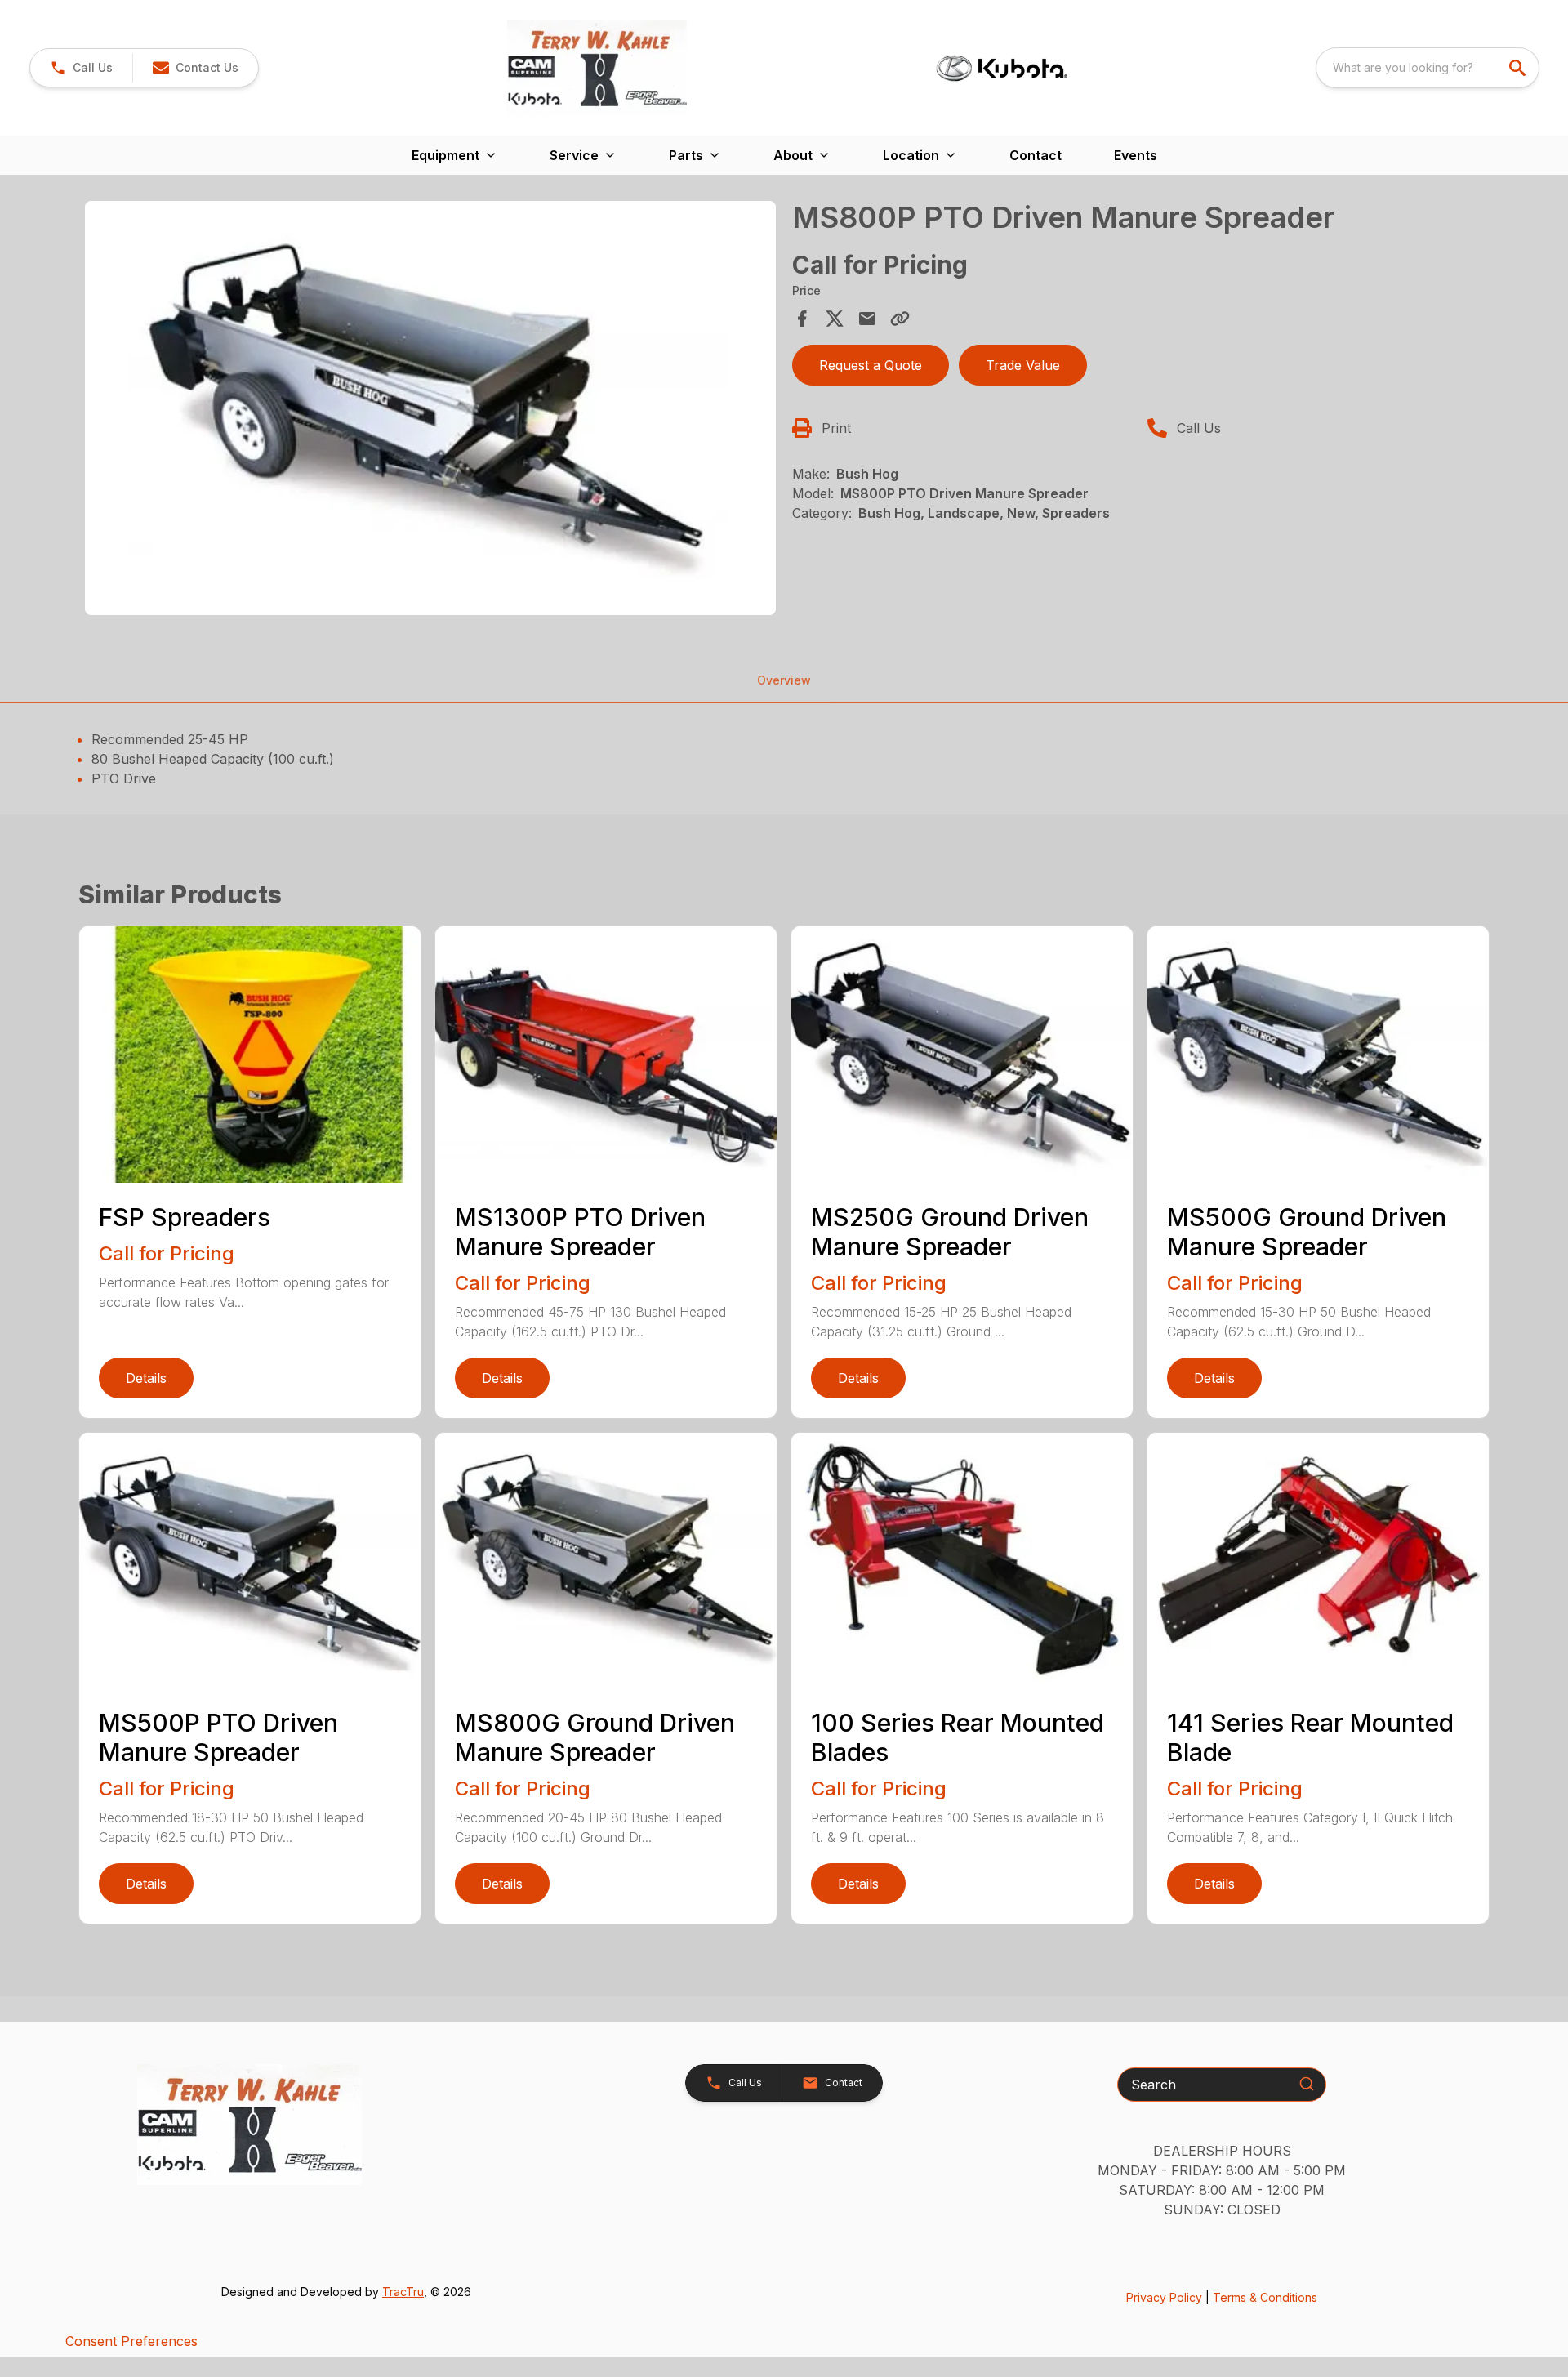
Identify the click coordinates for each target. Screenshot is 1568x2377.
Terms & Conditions (1265, 2297)
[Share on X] (835, 319)
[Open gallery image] (430, 408)
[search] (1519, 68)
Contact (1036, 155)
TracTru (403, 2292)
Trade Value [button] (1023, 365)
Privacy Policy (1164, 2297)
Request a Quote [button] (871, 365)
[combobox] (1428, 68)
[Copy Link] (900, 319)
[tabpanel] (430, 411)
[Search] (1307, 2084)
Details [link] (146, 1378)
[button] (81, 68)
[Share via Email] (867, 319)
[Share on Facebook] (802, 319)
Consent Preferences (131, 2341)
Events (1136, 155)
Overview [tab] (784, 680)
